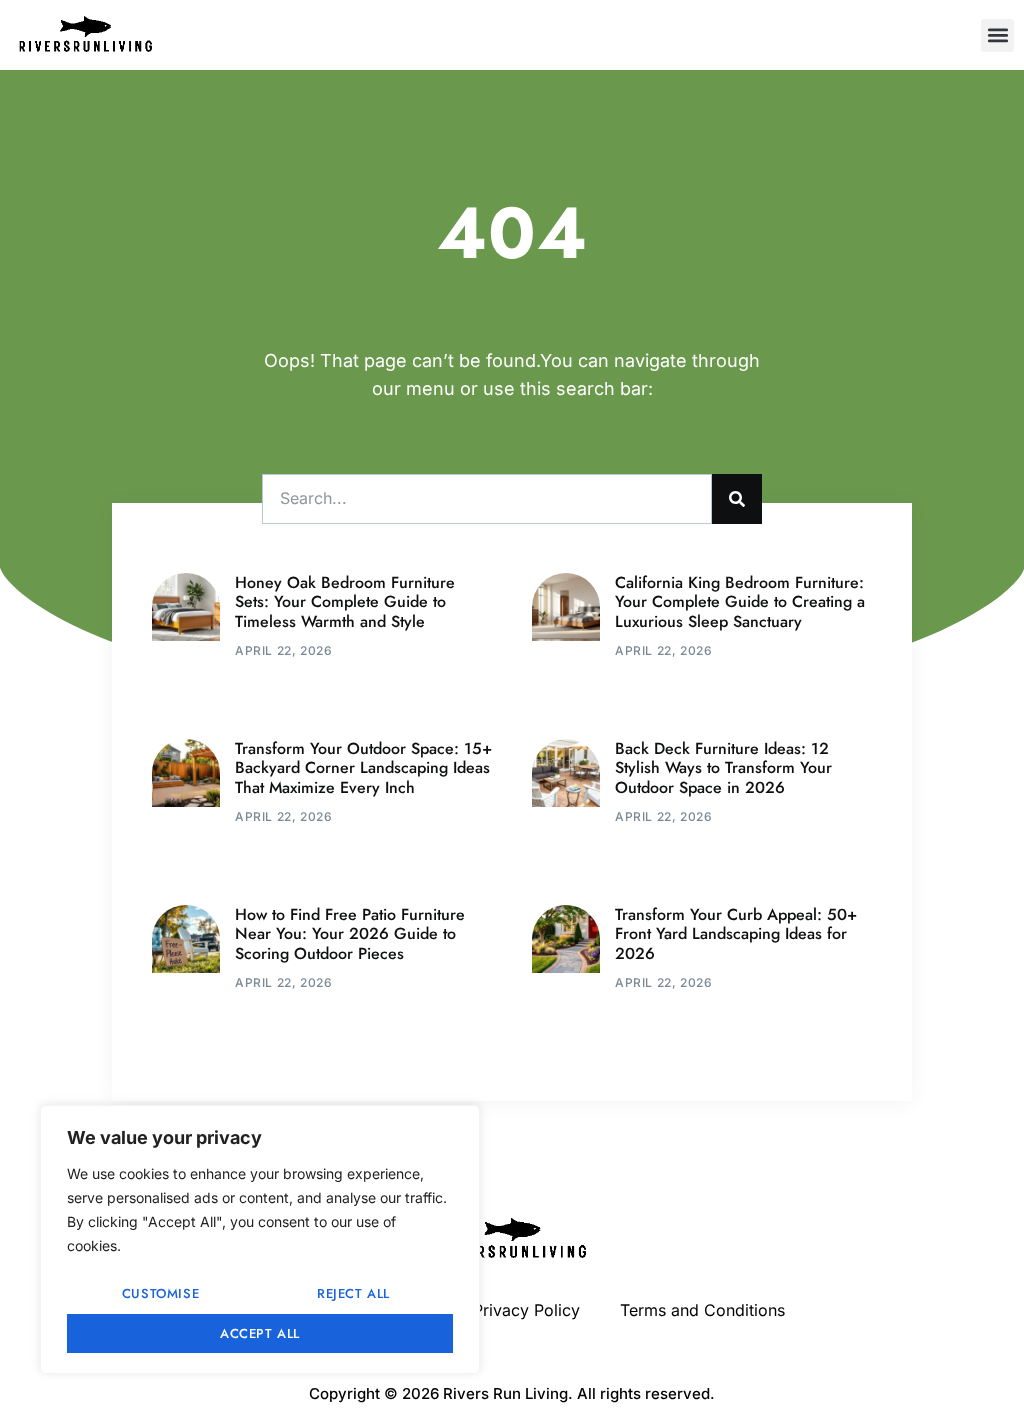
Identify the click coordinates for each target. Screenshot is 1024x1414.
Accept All (260, 1333)
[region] (260, 1239)
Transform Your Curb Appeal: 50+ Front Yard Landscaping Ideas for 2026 (736, 933)
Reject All (353, 1293)
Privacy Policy (526, 1310)
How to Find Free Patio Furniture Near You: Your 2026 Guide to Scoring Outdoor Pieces (350, 933)
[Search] (737, 499)
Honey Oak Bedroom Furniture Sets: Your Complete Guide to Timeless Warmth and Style (345, 601)
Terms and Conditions (702, 1310)
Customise (160, 1293)
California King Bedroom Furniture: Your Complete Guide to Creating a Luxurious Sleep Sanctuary (740, 601)
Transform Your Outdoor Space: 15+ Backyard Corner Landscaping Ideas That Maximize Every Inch (363, 767)
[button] (997, 35)
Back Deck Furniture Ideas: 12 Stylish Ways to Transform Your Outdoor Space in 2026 (723, 767)
